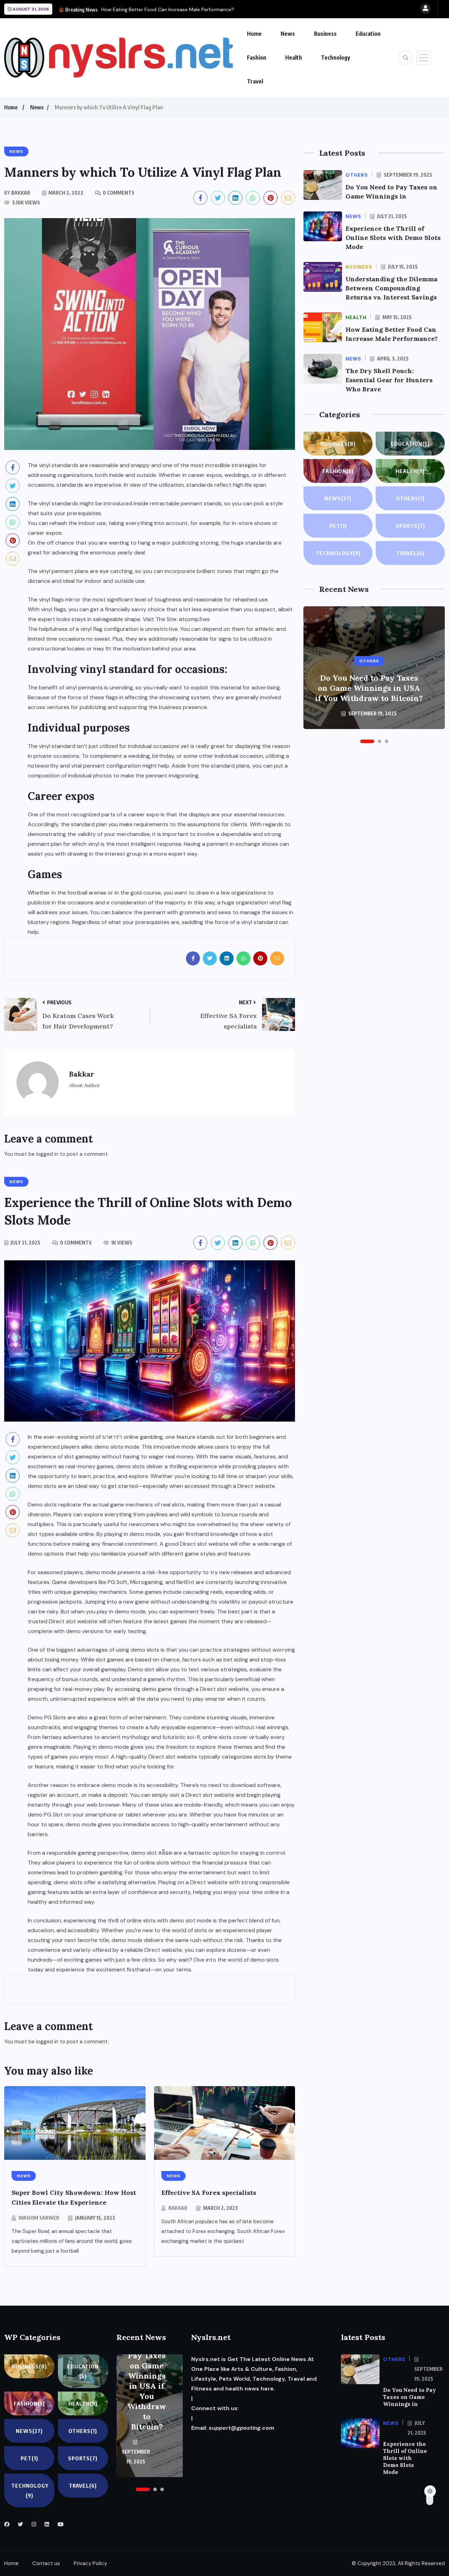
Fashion (257, 58)
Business (325, 34)
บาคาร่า (112, 1437)
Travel (255, 81)
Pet (338, 526)
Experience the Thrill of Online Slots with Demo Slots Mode (393, 238)
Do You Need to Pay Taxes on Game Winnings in (410, 2397)
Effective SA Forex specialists (209, 2193)
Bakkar (178, 2208)
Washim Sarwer (39, 2218)
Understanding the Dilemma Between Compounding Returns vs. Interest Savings (391, 288)
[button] (367, 741)
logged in (47, 1154)
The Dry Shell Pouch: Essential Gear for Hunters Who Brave (389, 380)
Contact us (46, 2563)
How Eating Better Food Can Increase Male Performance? (168, 9)
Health (294, 58)
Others (410, 498)
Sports (410, 526)
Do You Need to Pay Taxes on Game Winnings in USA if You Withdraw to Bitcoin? (369, 688)
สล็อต (165, 1853)
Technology (336, 58)
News (288, 34)
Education (368, 34)
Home (254, 34)
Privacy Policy (90, 2563)
